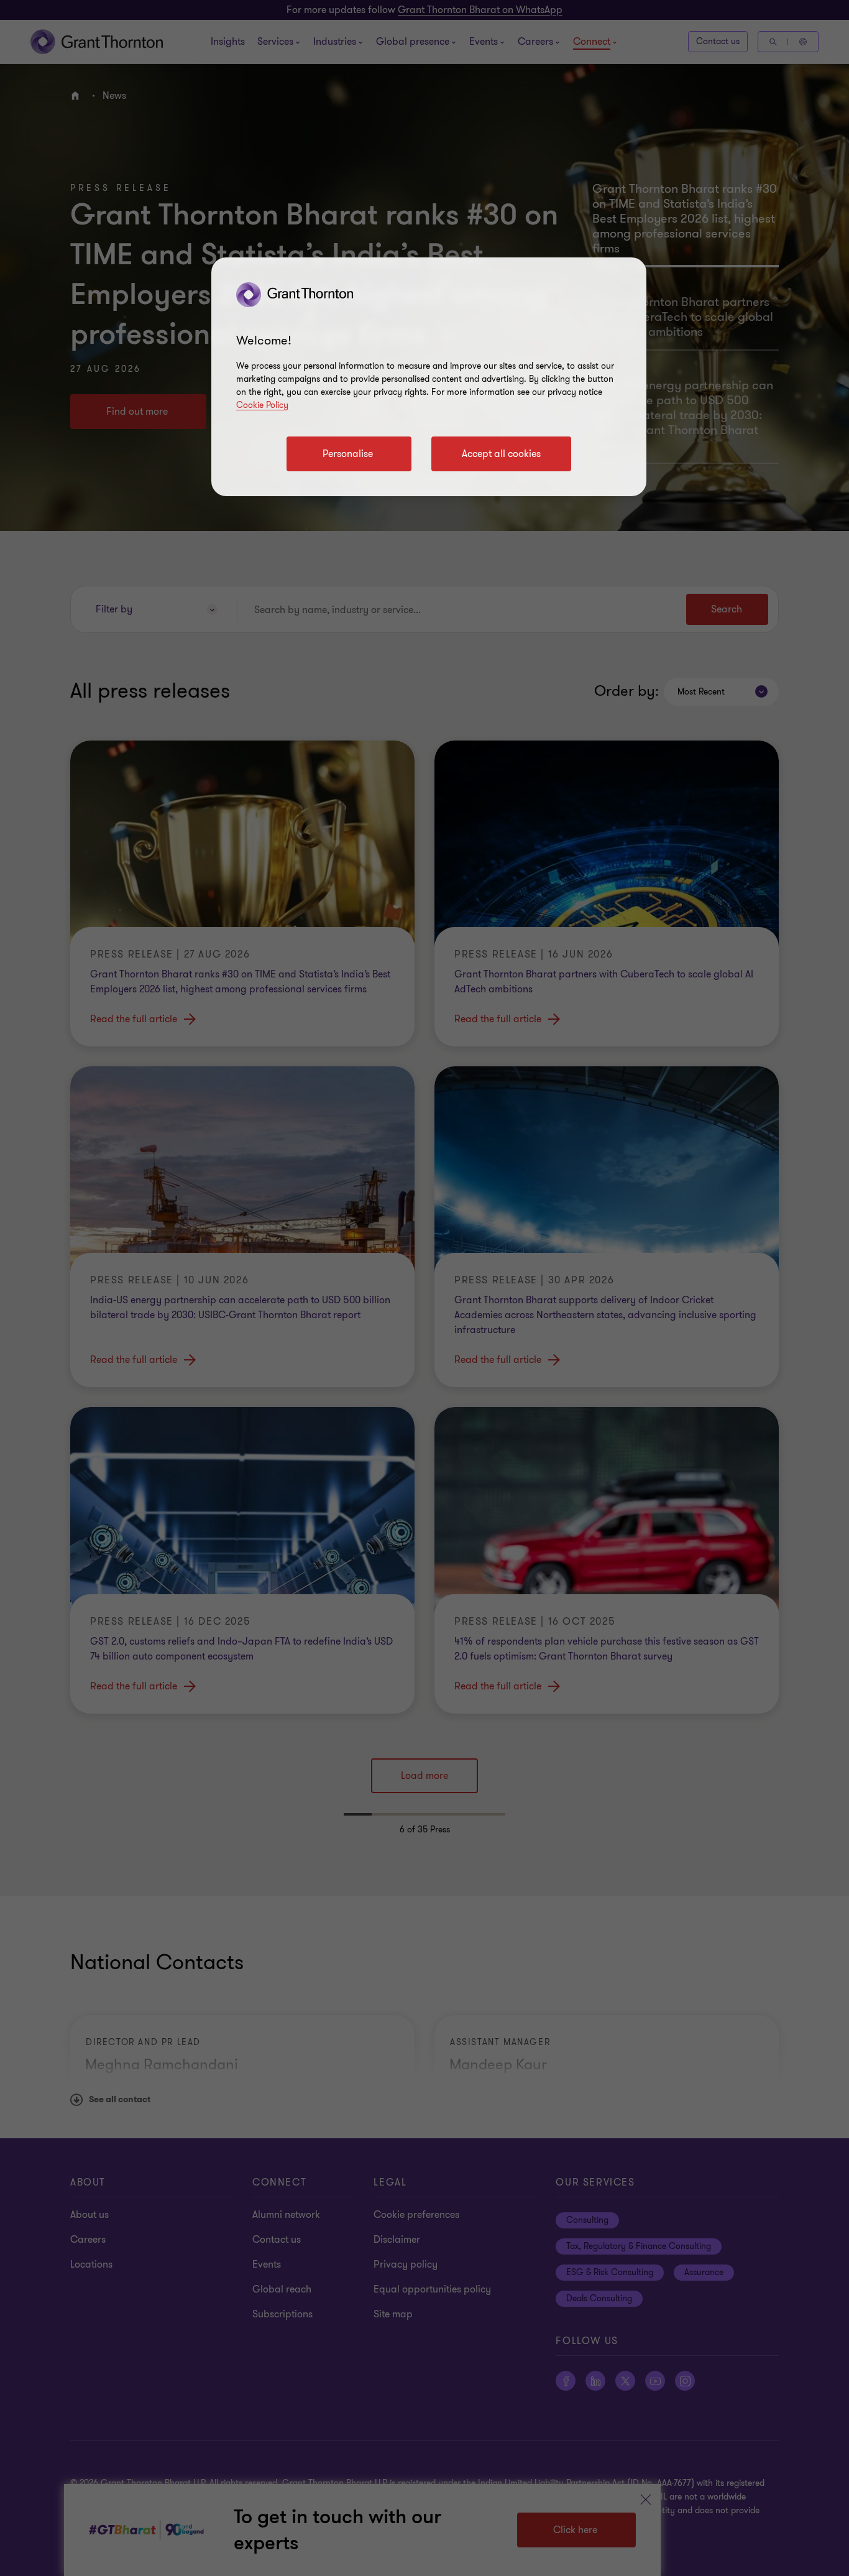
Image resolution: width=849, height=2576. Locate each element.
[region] (429, 377)
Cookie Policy (262, 405)
